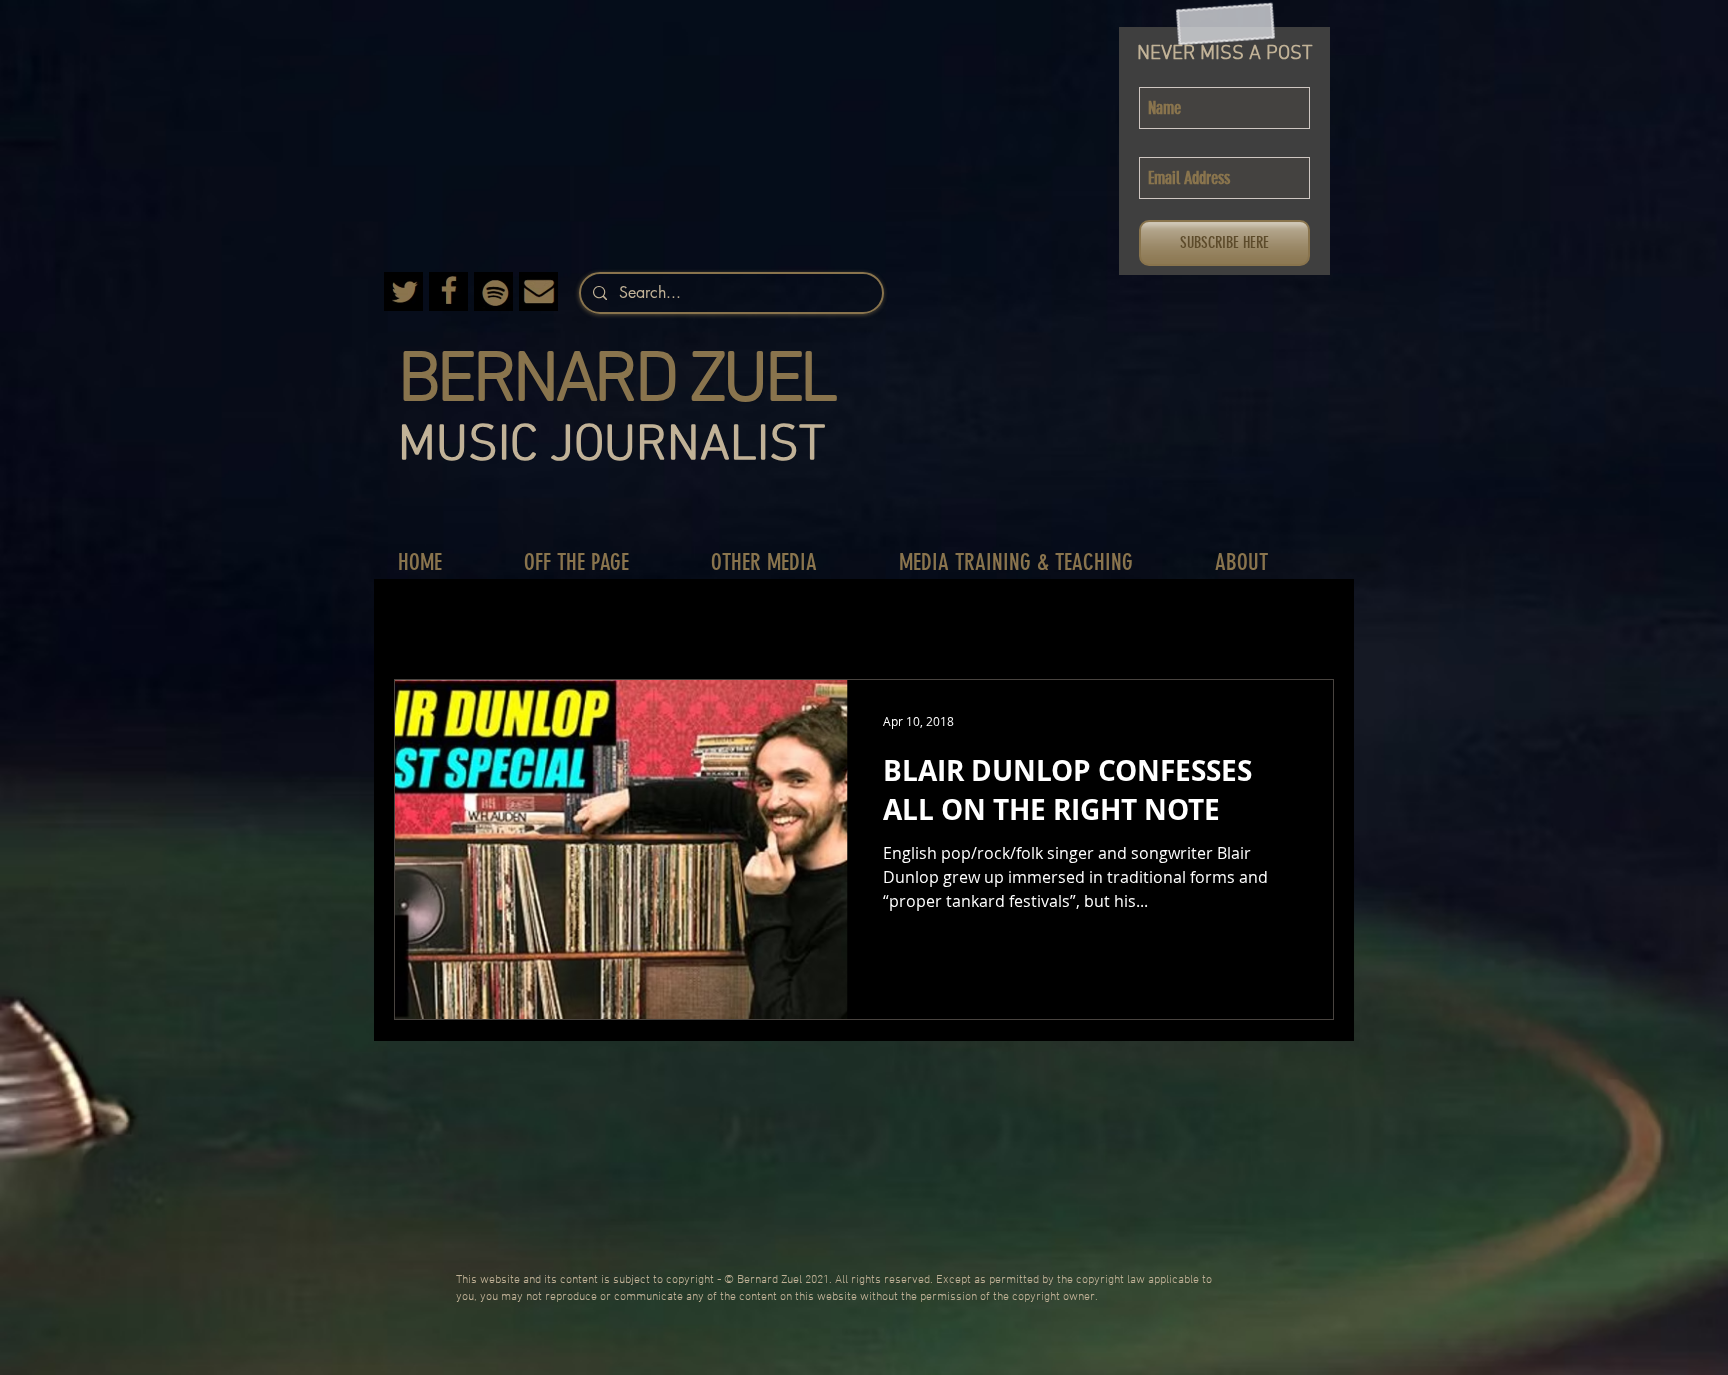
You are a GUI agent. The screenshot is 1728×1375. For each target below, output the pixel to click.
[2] (448, 291)
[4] (493, 291)
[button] (597, 562)
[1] (538, 291)
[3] (403, 291)
